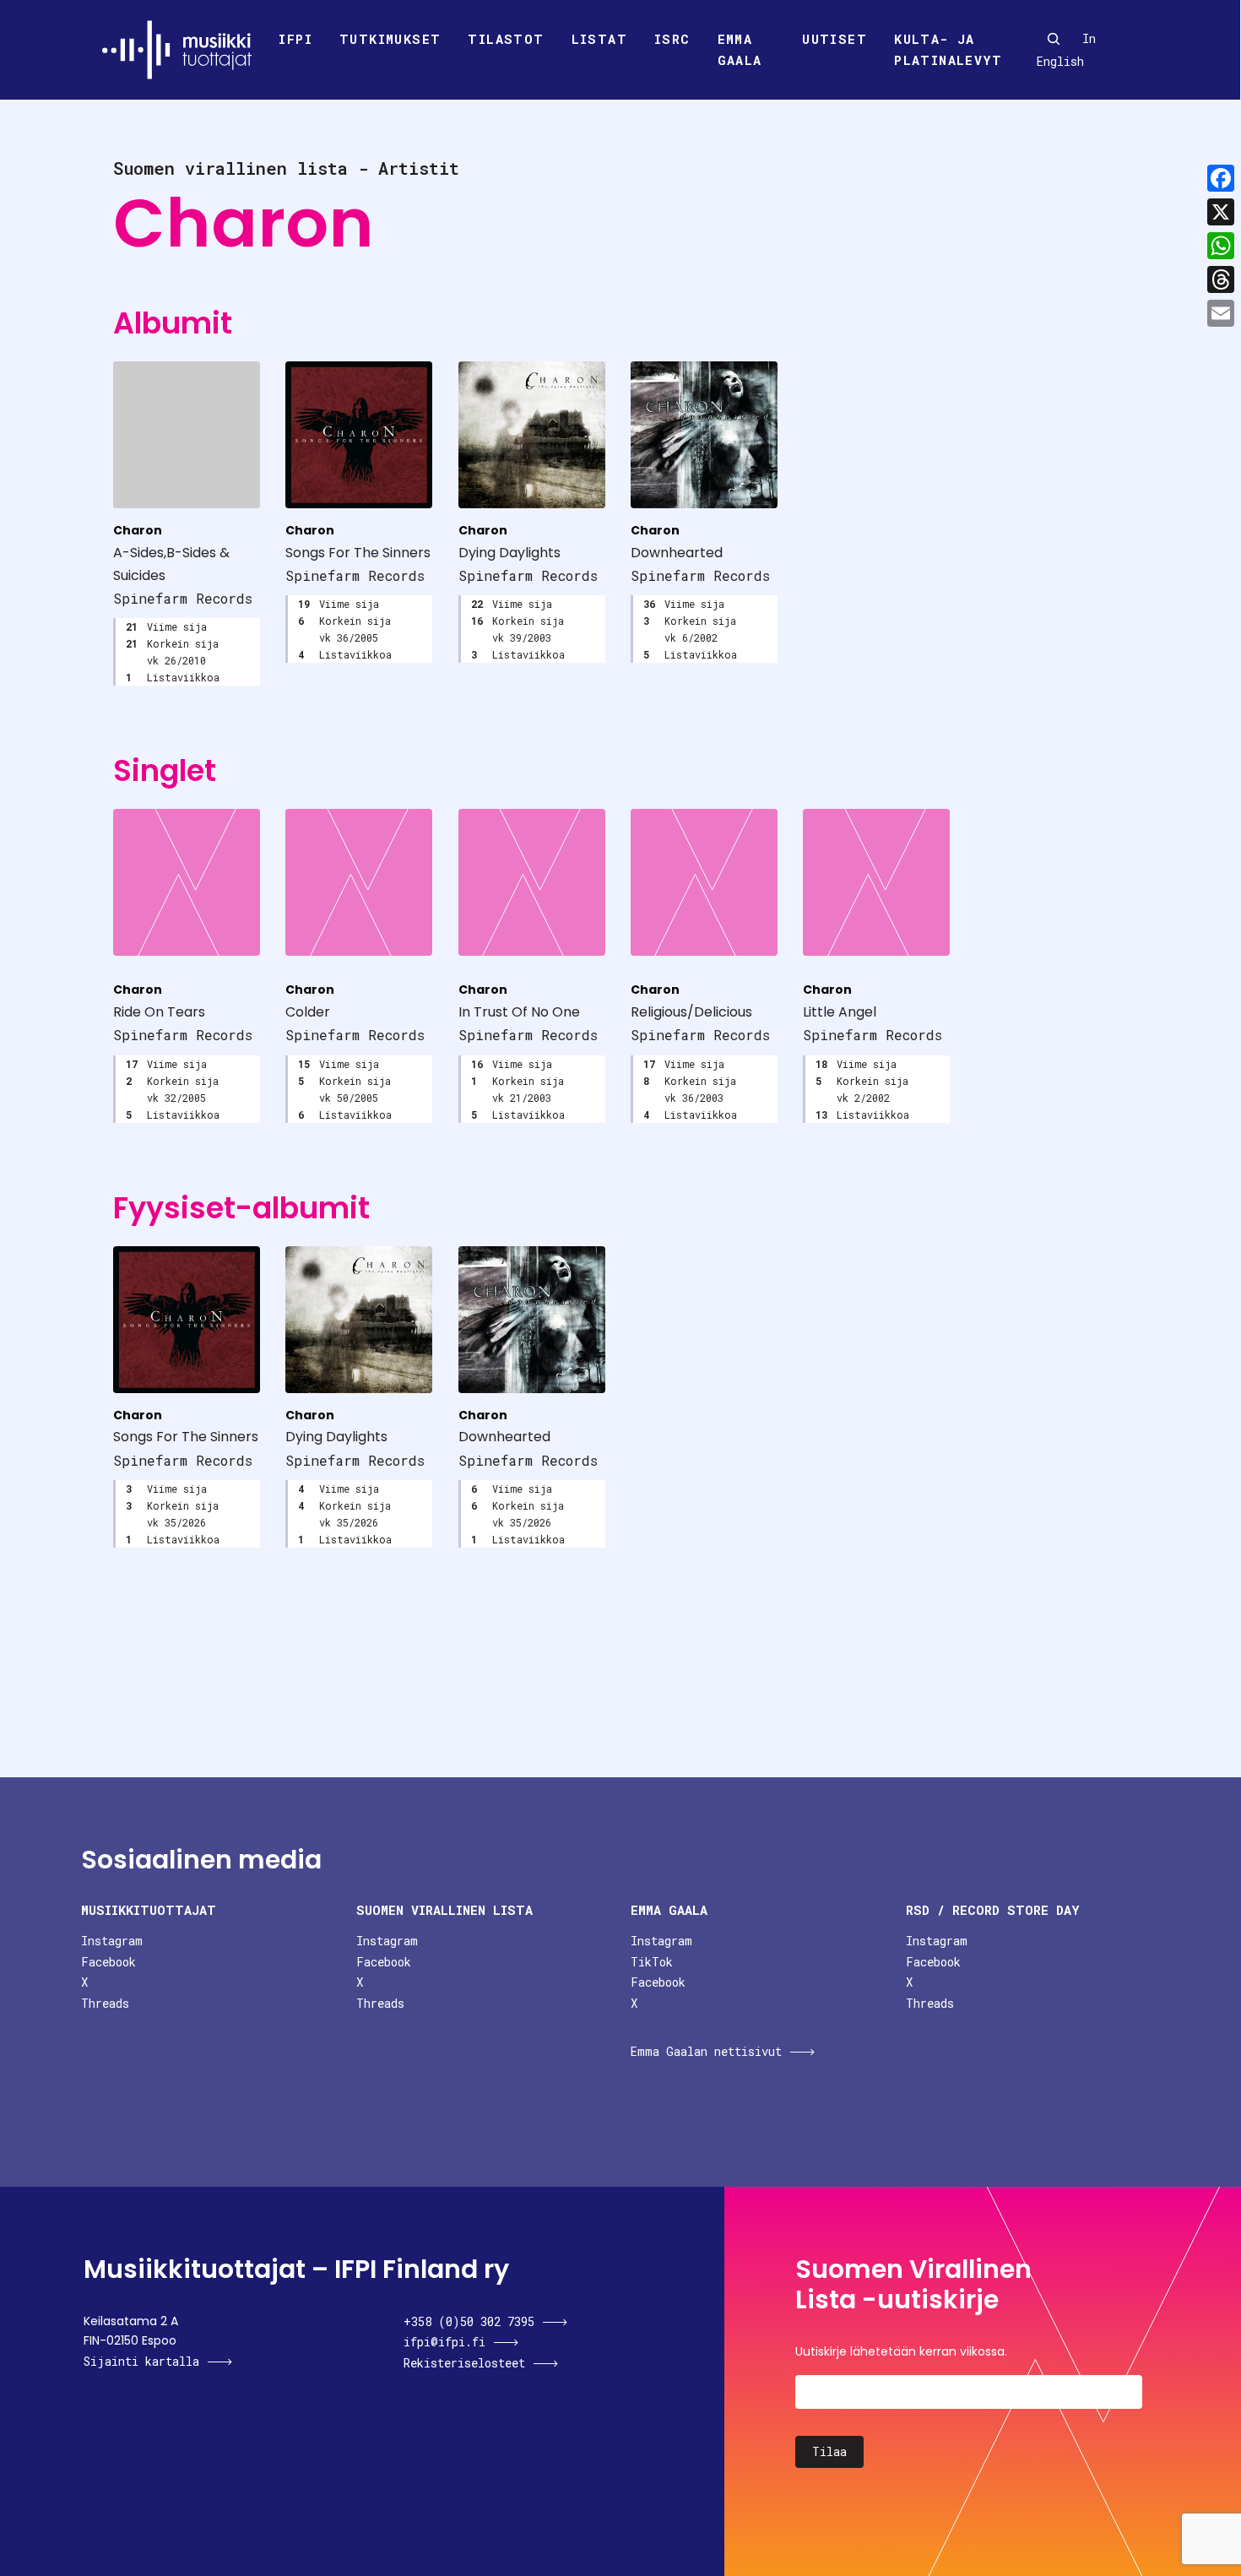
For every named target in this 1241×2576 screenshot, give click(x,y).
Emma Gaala (740, 50)
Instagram (112, 1941)
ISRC (672, 39)
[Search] (1054, 39)
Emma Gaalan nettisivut (706, 2051)
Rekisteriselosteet (464, 2363)
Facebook (108, 1962)
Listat (599, 39)
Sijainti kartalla (141, 2361)
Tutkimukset (390, 39)
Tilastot (506, 39)
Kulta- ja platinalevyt (948, 50)
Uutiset (835, 39)
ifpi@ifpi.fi (444, 2342)
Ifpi (295, 39)
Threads (105, 2003)
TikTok (652, 1962)
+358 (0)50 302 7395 (469, 2321)
